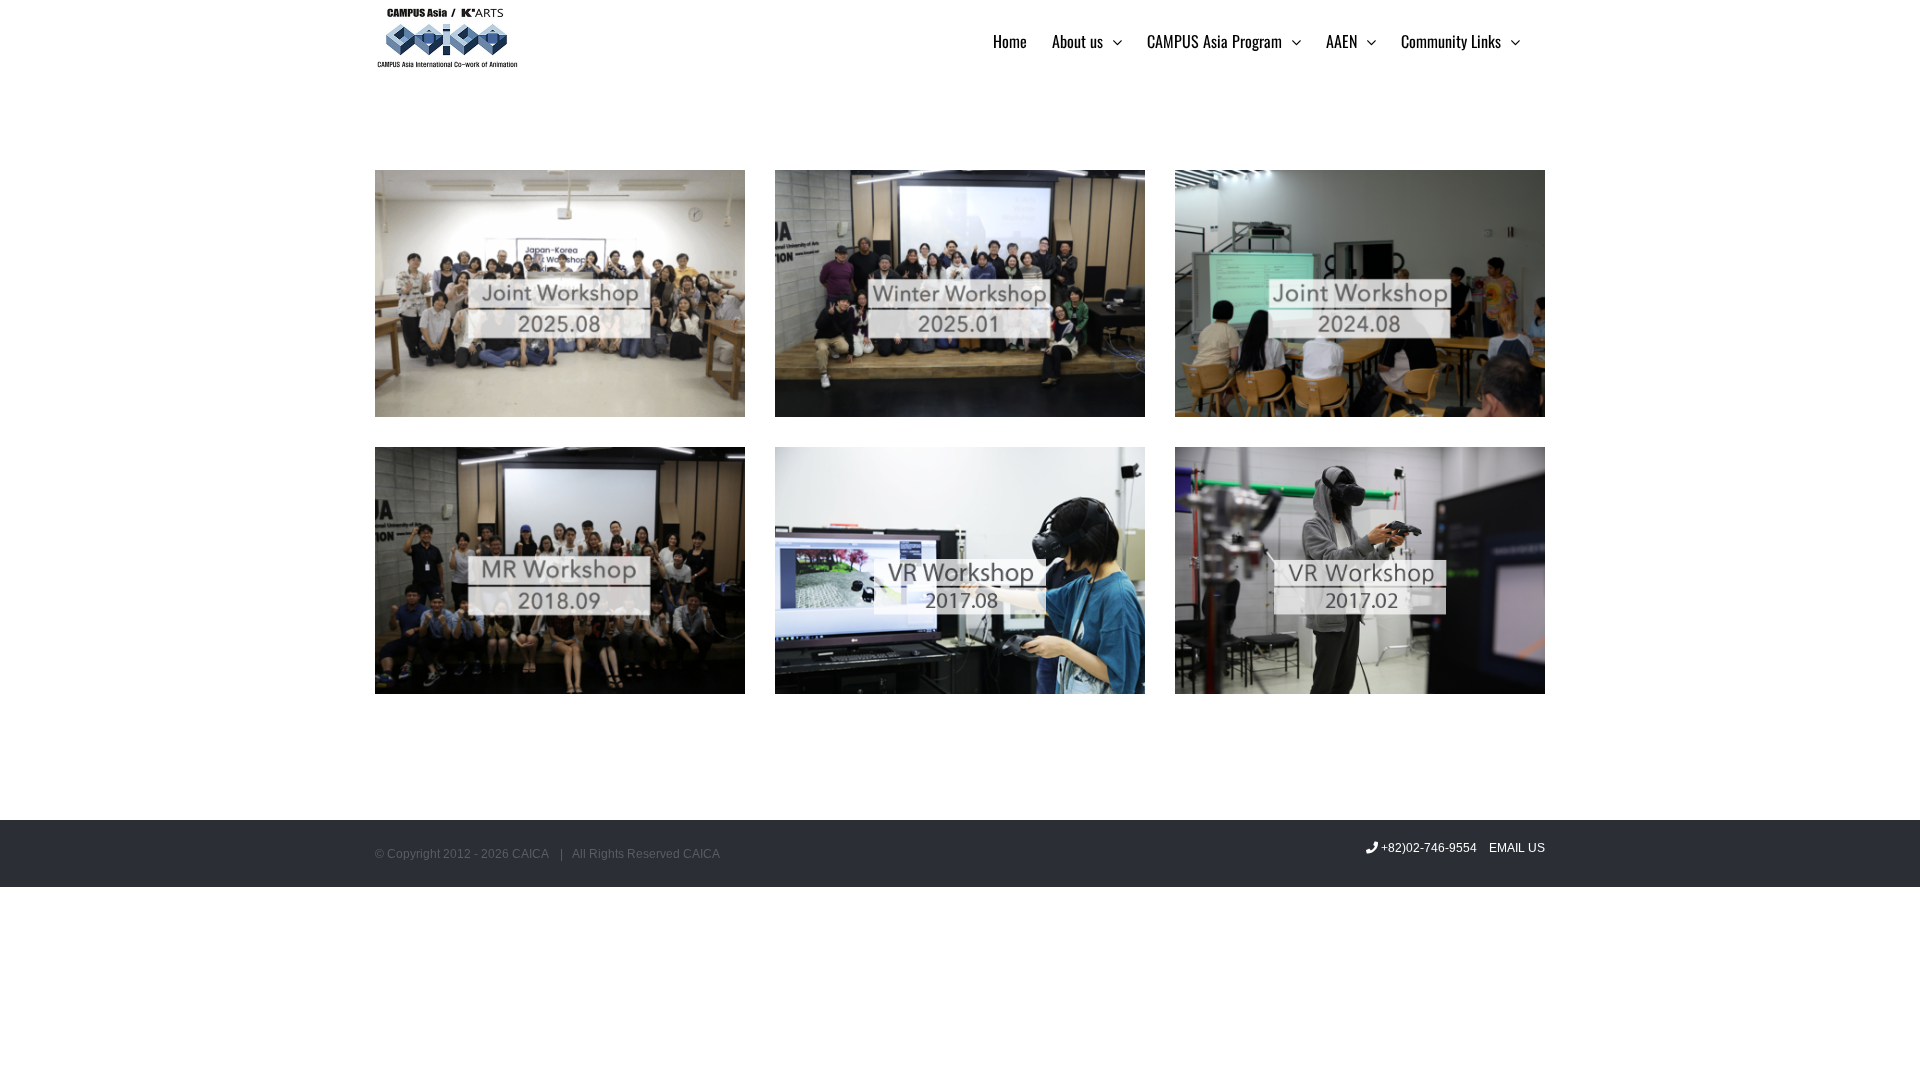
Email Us (1514, 848)
